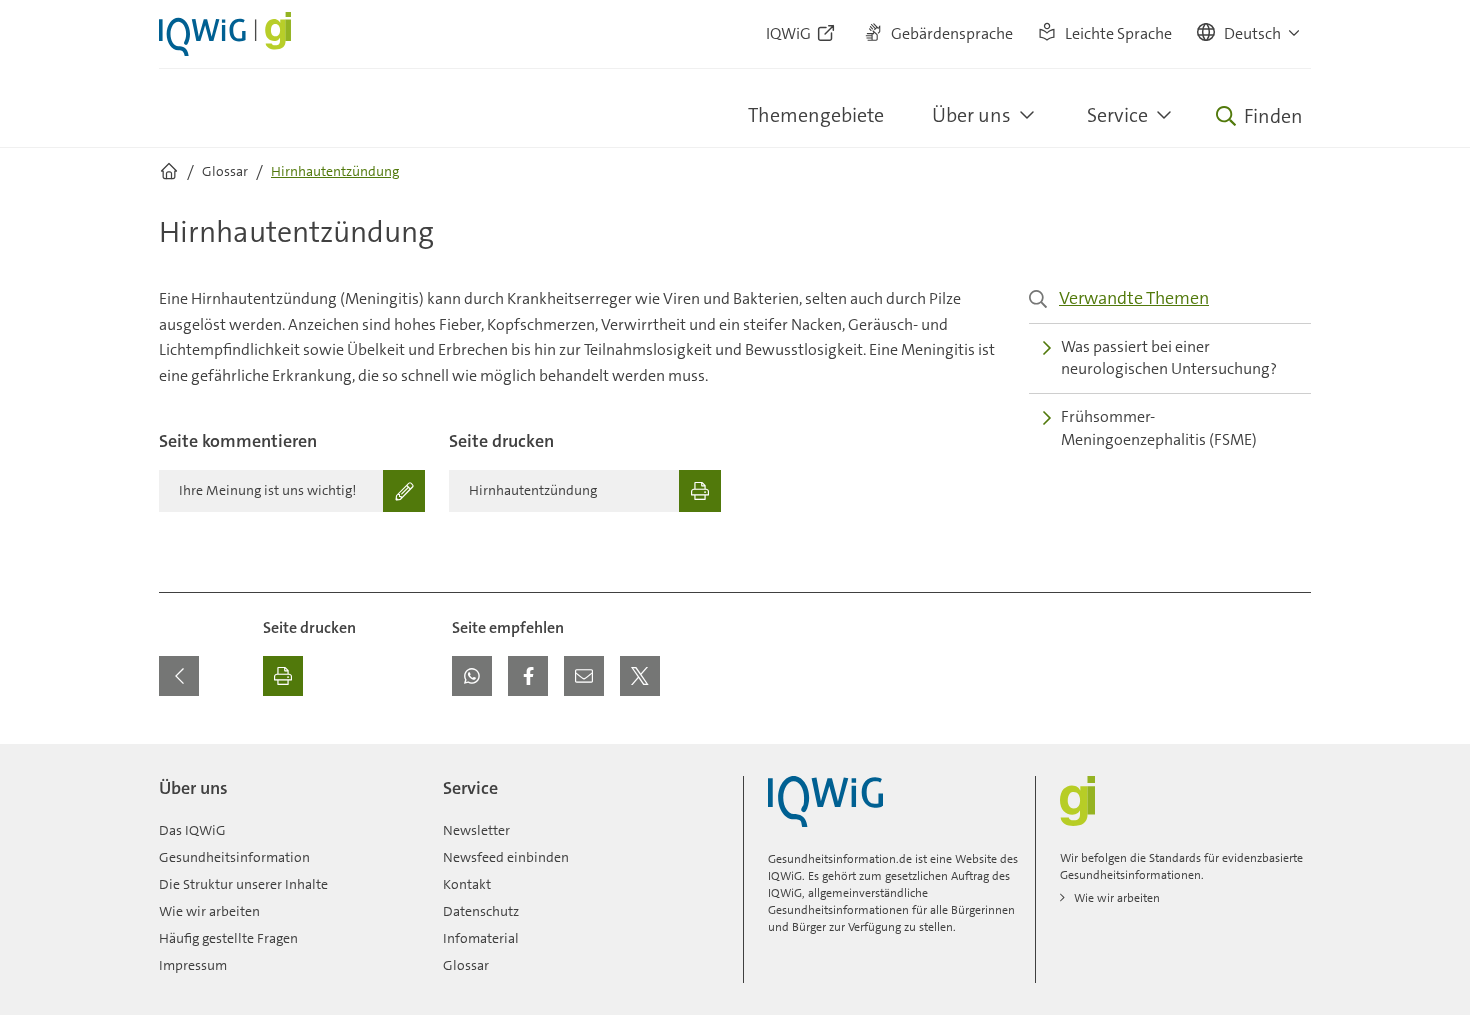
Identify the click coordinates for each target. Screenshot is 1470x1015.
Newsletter (476, 830)
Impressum (193, 965)
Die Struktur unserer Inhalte (243, 884)
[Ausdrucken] (283, 676)
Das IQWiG (192, 830)
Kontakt (467, 884)
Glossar (466, 965)
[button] (1249, 34)
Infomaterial (481, 938)
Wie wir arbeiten (209, 911)
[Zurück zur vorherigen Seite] (179, 676)
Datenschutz (481, 911)
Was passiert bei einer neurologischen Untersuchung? (1169, 358)
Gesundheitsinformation (234, 857)
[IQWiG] (825, 801)
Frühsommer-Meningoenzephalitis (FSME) (1159, 428)
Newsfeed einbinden (506, 857)
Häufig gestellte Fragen (228, 938)
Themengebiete (816, 115)
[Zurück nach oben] (1291, 756)
